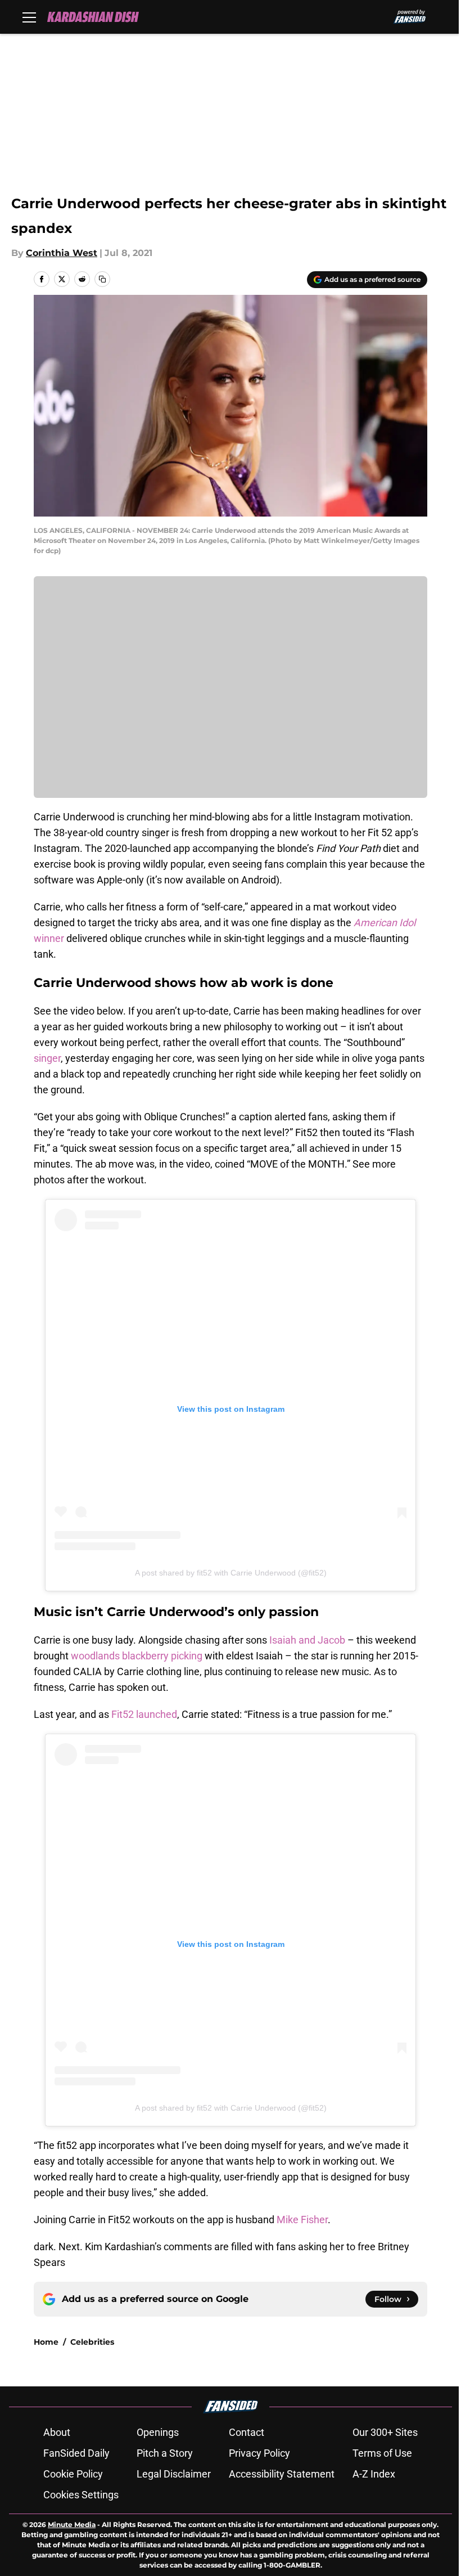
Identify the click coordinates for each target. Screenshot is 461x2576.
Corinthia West (62, 253)
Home (46, 2342)
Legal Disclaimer (174, 2474)
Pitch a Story (165, 2453)
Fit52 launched (144, 1714)
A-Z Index (374, 2474)
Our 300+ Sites (385, 2432)
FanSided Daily (76, 2453)
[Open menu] (29, 17)
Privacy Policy (259, 2453)
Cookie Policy (73, 2474)
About (57, 2432)
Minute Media (72, 2525)
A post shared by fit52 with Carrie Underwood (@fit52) (231, 1573)
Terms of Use (382, 2453)
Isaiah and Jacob (307, 1640)
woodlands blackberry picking (137, 1656)
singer (47, 1058)
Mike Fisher (302, 2220)
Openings (158, 2432)
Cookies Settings (81, 2495)
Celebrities (92, 2342)
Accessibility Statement (282, 2474)
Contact (247, 2432)
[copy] (102, 279)
